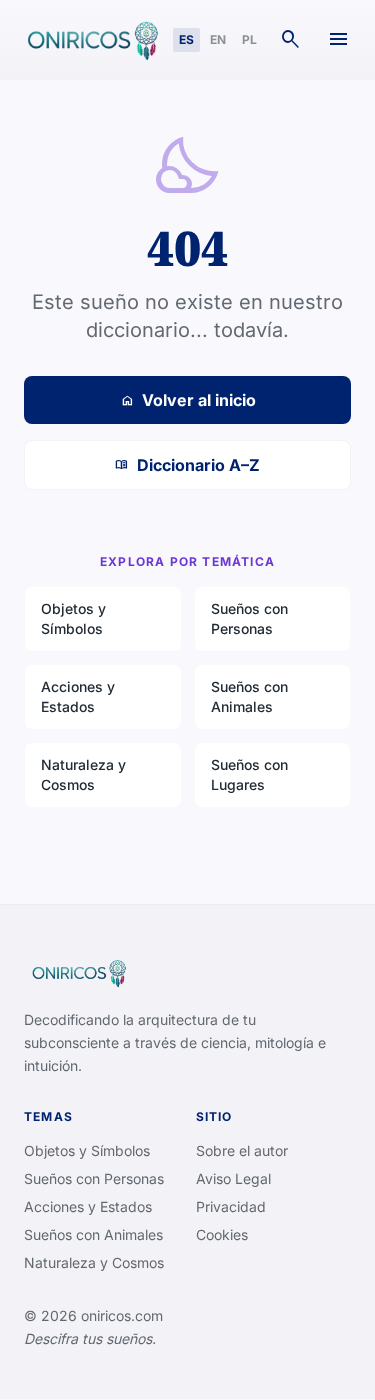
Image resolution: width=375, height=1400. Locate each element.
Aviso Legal (233, 1178)
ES (186, 39)
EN (218, 39)
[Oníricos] (90, 40)
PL (249, 39)
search (291, 40)
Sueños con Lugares (249, 774)
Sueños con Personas (249, 618)
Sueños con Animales (249, 696)
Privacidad (231, 1206)
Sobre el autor (242, 1150)
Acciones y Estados (78, 696)
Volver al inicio (188, 400)
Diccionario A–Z (187, 465)
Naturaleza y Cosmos (83, 774)
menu (339, 40)
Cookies (222, 1234)
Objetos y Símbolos (73, 618)
